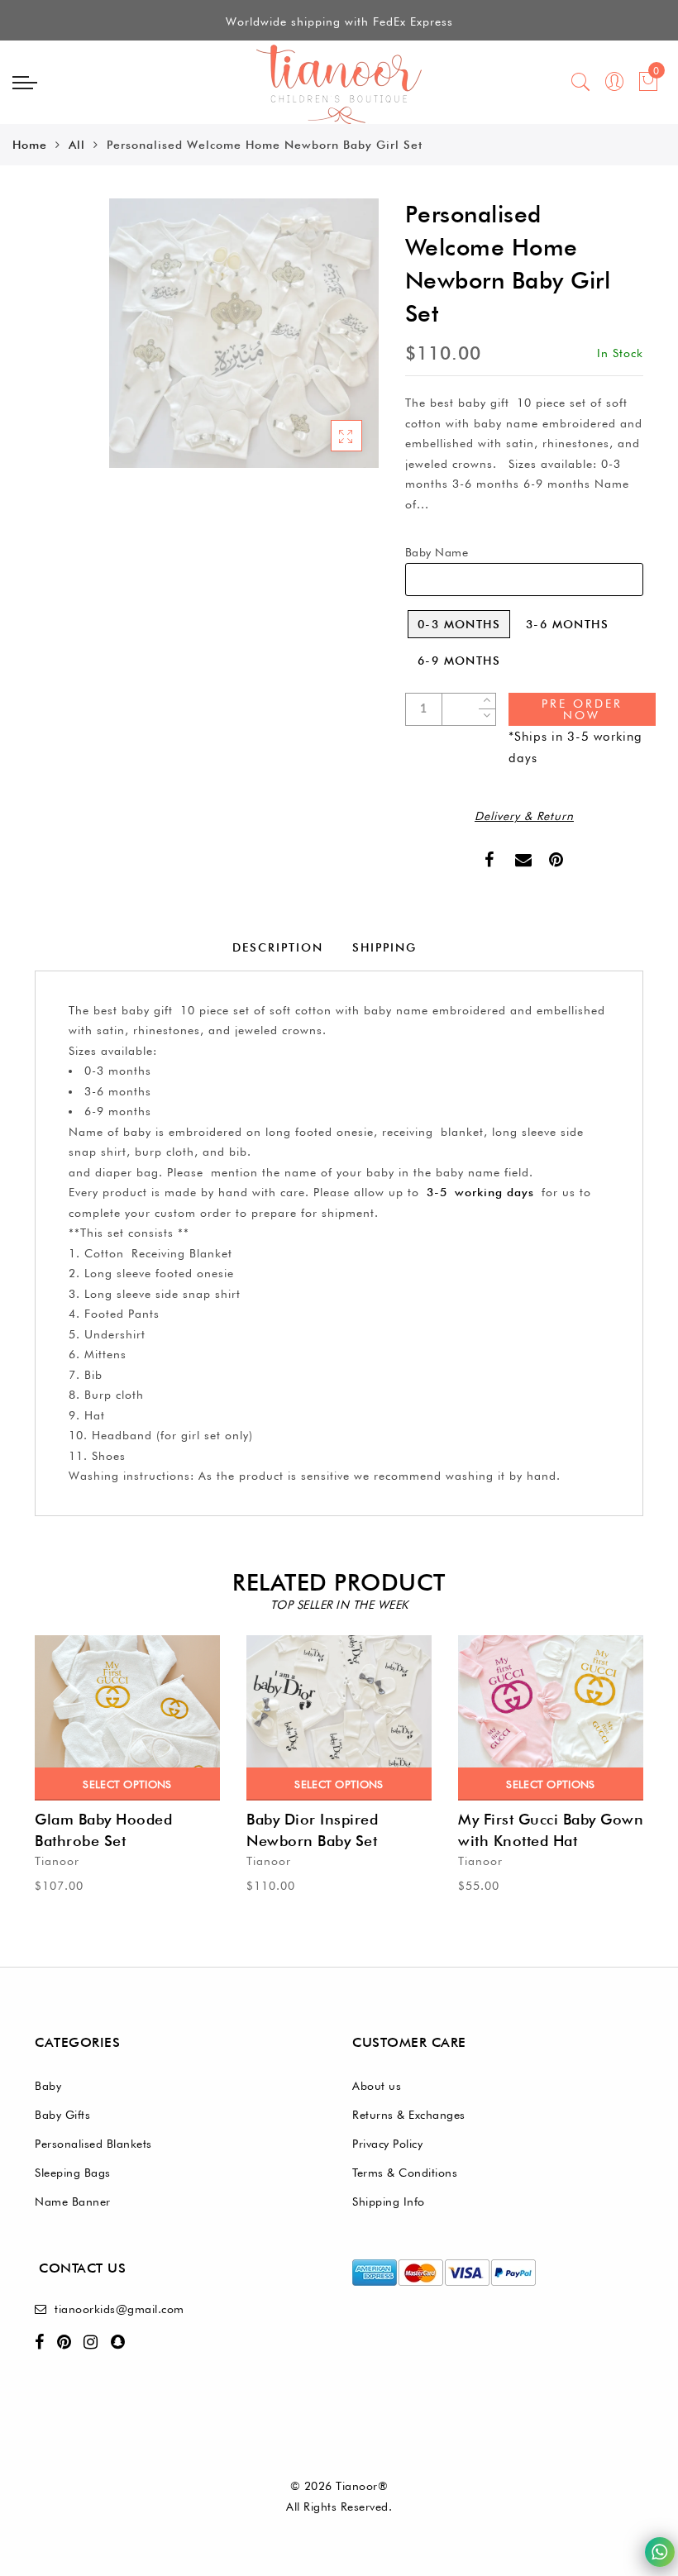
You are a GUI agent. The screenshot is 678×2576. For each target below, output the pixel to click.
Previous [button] (24, 1806)
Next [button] (633, 1806)
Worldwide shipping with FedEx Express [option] (339, 21)
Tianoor (57, 1861)
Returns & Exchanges (409, 2115)
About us (377, 2086)
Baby (48, 2086)
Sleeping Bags (73, 2173)
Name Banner (73, 2202)
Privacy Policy (387, 2144)
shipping (384, 947)
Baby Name (437, 552)
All (77, 145)
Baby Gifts (62, 2115)
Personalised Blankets (93, 2144)
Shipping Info (389, 2202)
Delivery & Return (524, 816)
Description (278, 947)
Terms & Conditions (405, 2173)
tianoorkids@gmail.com (119, 2309)
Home (30, 145)
